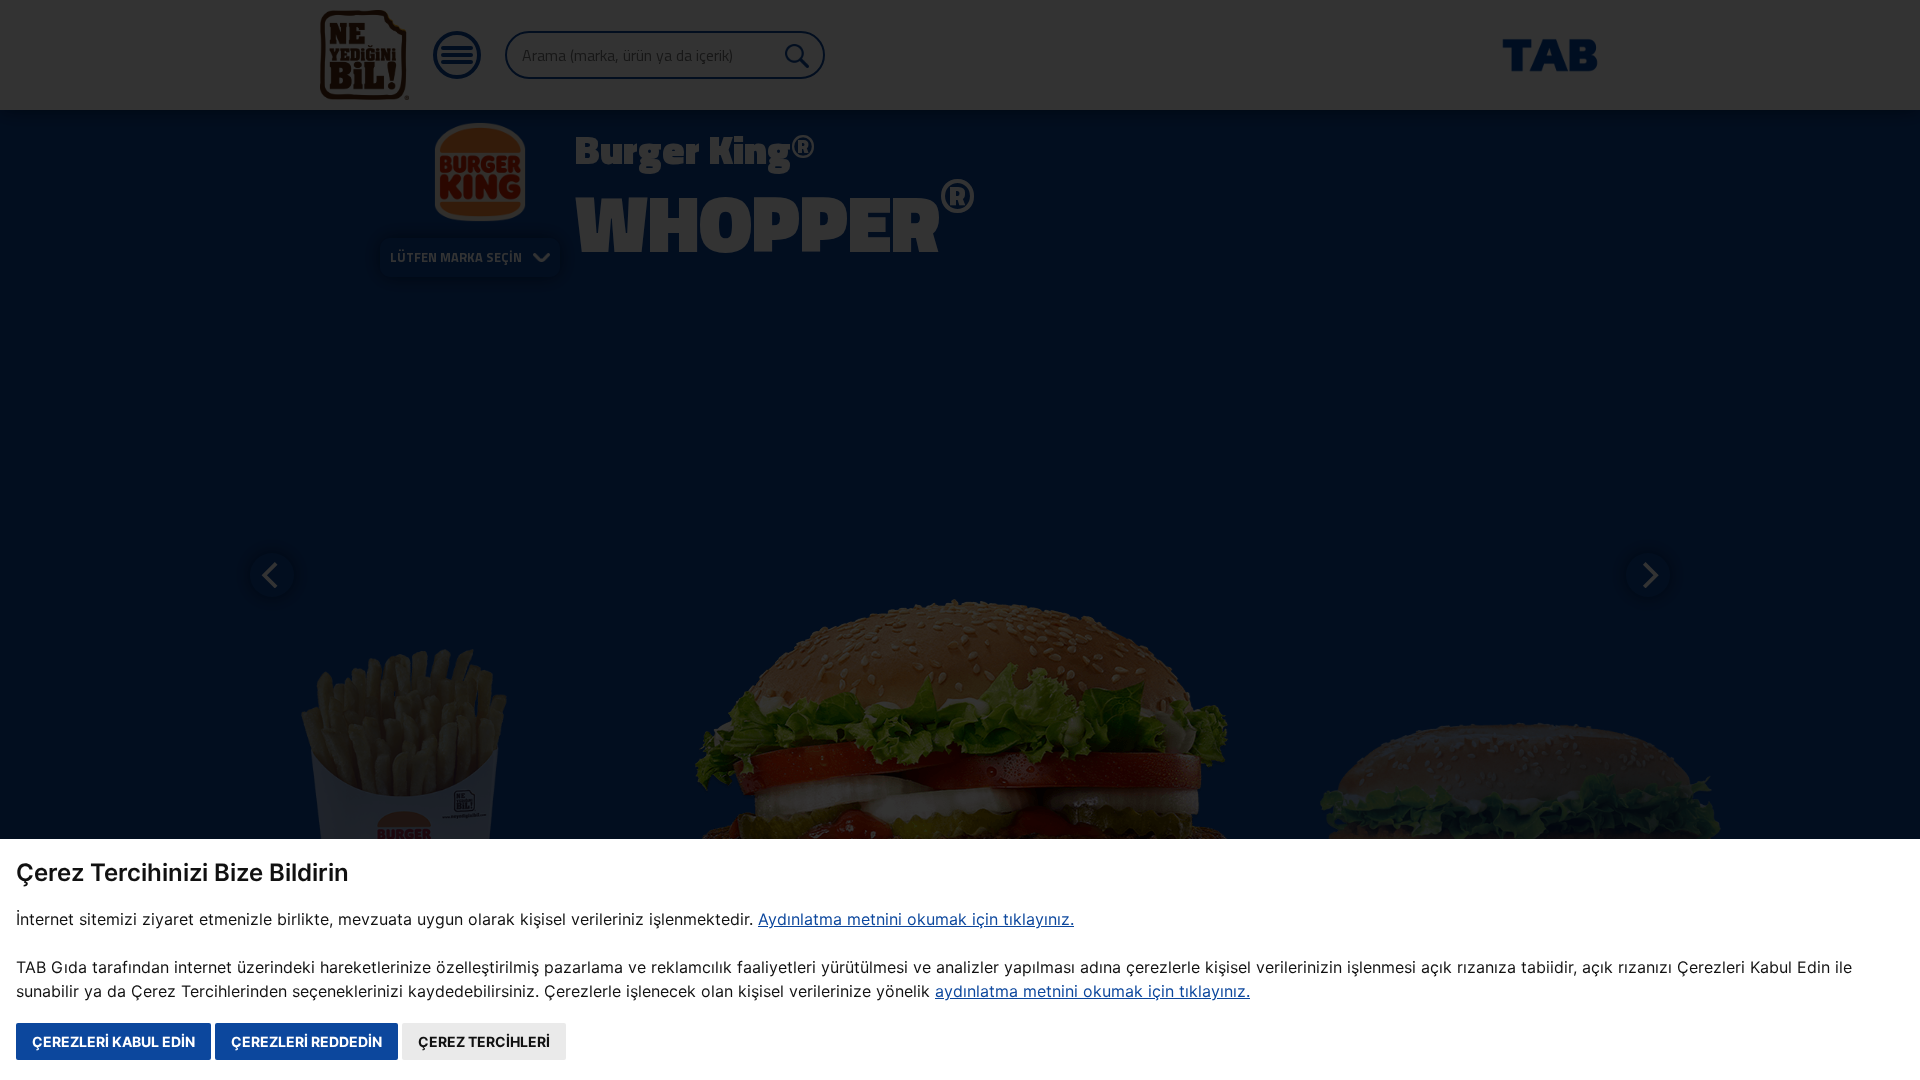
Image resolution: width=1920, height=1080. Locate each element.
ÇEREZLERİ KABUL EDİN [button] (113, 1041)
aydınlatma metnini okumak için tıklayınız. (1092, 991)
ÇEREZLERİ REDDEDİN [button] (306, 1041)
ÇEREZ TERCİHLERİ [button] (484, 1041)
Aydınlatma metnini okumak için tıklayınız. (916, 919)
